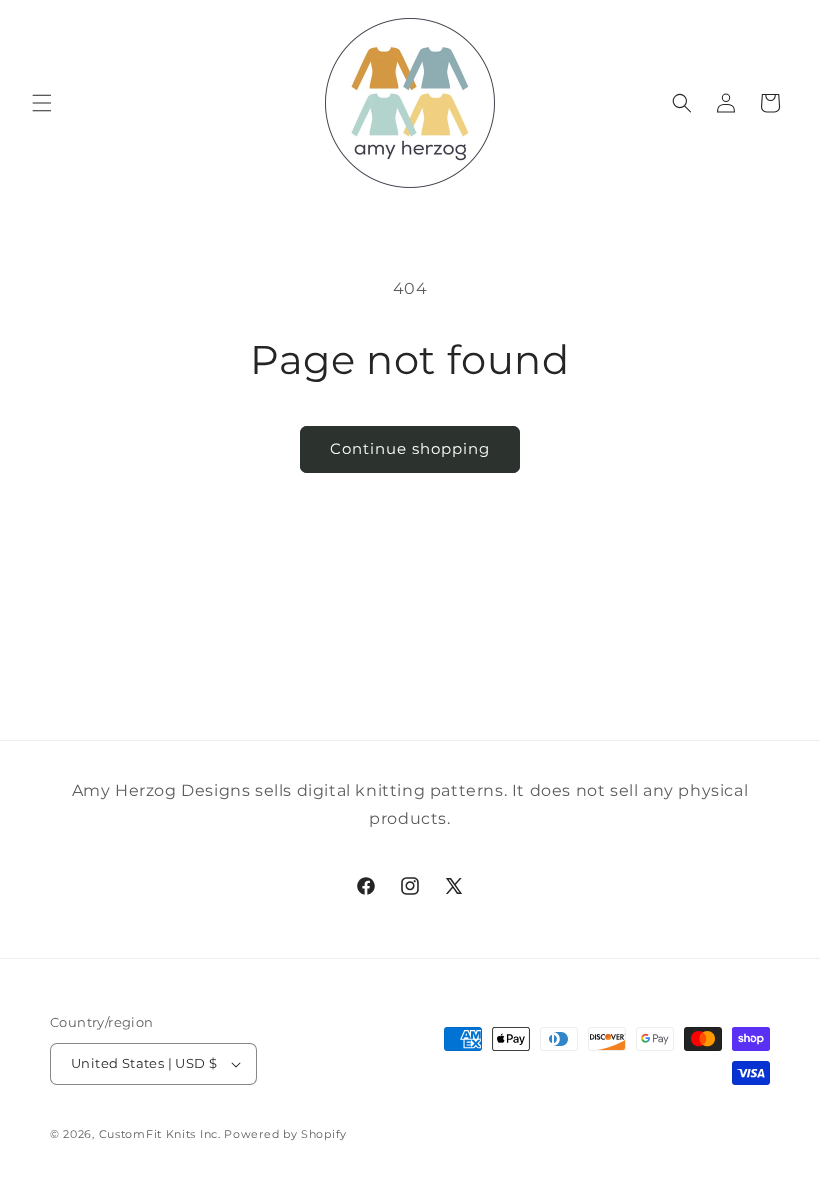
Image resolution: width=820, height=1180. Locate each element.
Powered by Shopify (285, 1134)
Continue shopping (410, 448)
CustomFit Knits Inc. (160, 1134)
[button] (42, 103)
